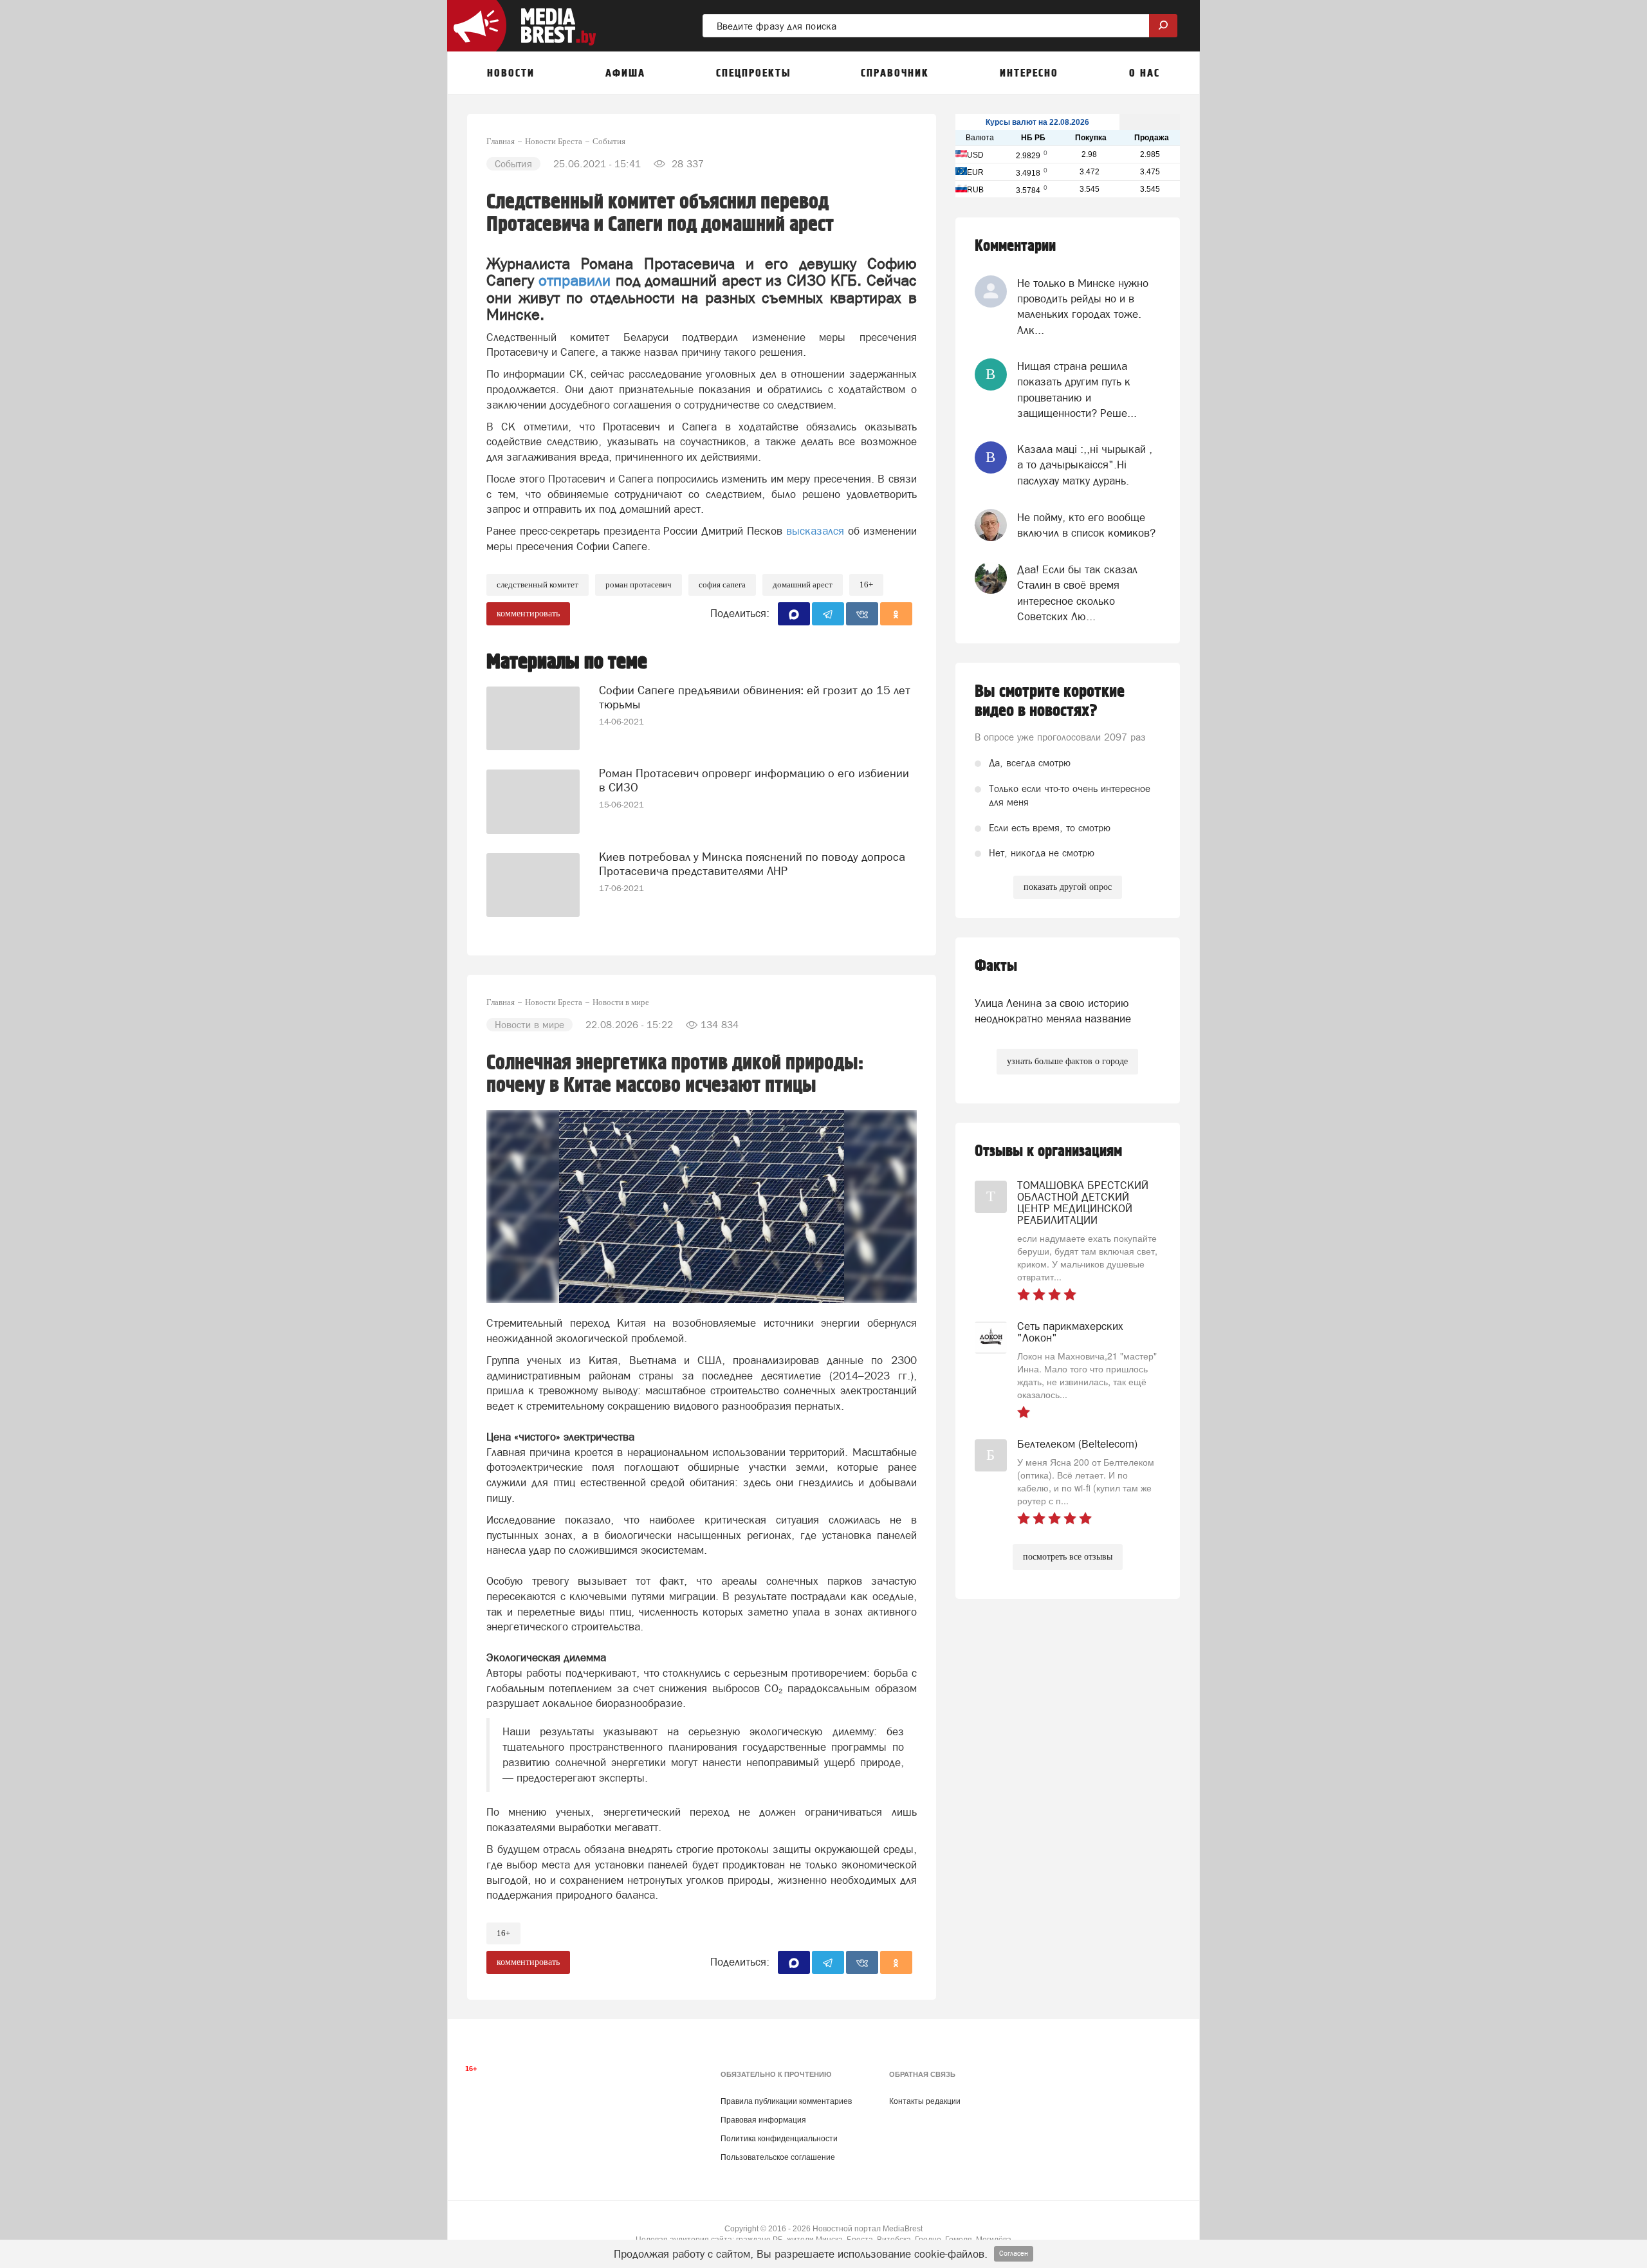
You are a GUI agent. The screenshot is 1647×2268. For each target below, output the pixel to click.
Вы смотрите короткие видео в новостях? (1050, 701)
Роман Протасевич (639, 585)
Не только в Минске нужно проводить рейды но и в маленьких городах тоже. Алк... (1083, 307)
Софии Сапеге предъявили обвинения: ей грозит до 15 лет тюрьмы (755, 697)
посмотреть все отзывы (1068, 1557)
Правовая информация (763, 2120)
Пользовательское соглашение (778, 2157)
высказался (813, 531)
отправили (575, 280)
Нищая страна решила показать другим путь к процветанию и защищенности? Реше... (1077, 390)
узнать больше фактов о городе (1067, 1061)
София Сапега (722, 585)
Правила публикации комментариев (786, 2101)
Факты (996, 966)
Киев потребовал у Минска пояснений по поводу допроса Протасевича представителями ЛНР (752, 864)
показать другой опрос (1068, 887)
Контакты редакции (925, 2101)
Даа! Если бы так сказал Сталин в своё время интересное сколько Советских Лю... (1077, 593)
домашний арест (803, 585)
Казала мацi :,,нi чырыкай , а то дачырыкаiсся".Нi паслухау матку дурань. (1085, 465)
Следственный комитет (538, 585)
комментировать (528, 613)
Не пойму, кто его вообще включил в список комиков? (1086, 525)
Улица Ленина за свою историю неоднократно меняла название (1053, 1011)
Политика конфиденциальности (779, 2139)
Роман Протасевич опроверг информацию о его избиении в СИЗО (754, 780)
